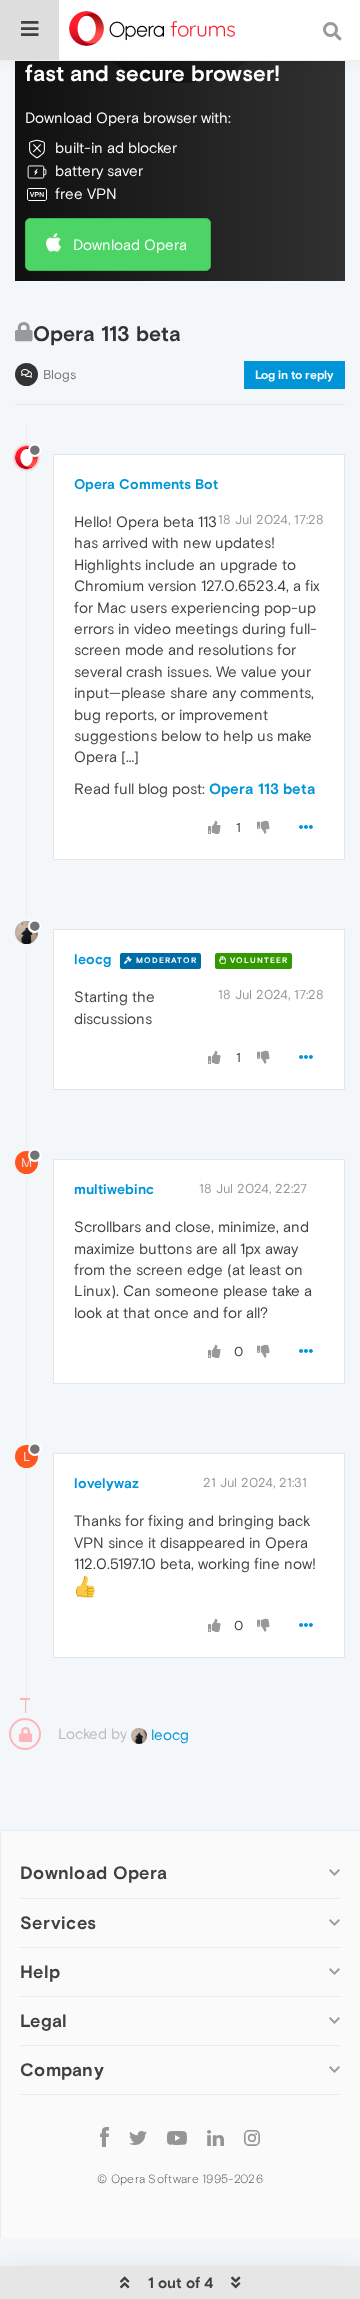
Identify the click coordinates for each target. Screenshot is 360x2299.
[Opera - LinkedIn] (215, 2137)
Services (58, 1922)
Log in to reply (294, 375)
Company (62, 2069)
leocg (92, 959)
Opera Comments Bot (146, 484)
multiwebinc (114, 1189)
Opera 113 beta (262, 788)
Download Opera (130, 244)
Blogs (59, 374)
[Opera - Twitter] (138, 2137)
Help (40, 1971)
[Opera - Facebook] (104, 2137)
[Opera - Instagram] (252, 2137)
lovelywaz (106, 1483)
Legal (44, 2020)
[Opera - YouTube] (177, 2137)
